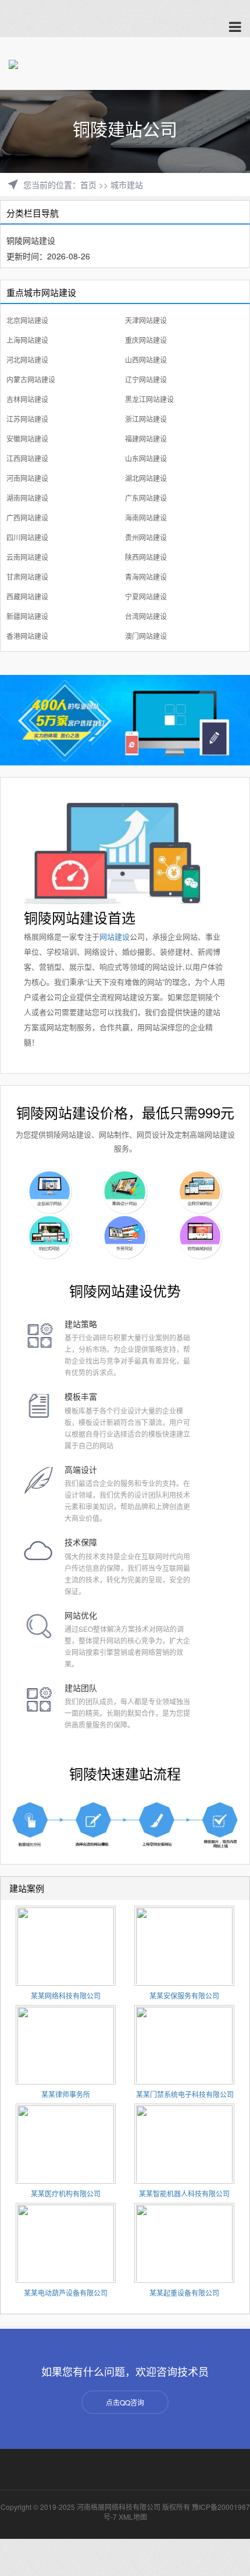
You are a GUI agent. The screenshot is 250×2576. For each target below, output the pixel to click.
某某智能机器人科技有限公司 (184, 2193)
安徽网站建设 (27, 438)
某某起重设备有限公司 (184, 2293)
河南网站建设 (27, 478)
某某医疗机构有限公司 (66, 2193)
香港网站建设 (27, 636)
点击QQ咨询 (125, 2402)
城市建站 (127, 185)
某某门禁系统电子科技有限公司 (185, 2094)
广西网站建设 (27, 517)
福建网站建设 (146, 438)
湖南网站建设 (27, 498)
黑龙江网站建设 (149, 399)
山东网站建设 (146, 458)
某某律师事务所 (66, 2094)
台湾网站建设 (146, 616)
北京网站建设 (27, 320)
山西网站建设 (146, 360)
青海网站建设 (146, 577)
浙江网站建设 (146, 419)
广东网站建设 (146, 498)
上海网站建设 (27, 340)
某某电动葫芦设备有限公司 (66, 2293)
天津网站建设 (146, 320)
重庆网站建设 (146, 340)
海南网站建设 (146, 517)
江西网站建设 (27, 458)
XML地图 (133, 2517)
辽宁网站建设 (146, 379)
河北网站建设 (27, 360)
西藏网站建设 (27, 596)
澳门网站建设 (146, 636)
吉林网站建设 (27, 399)
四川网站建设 (27, 537)
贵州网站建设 (146, 537)
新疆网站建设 (27, 616)
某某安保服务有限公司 (184, 1995)
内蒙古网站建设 (31, 379)
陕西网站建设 (146, 557)
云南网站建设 (27, 557)
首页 (88, 185)
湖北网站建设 (146, 478)
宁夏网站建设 (146, 596)
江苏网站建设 (27, 419)
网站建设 (115, 936)
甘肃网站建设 (27, 577)
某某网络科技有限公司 (66, 1995)
